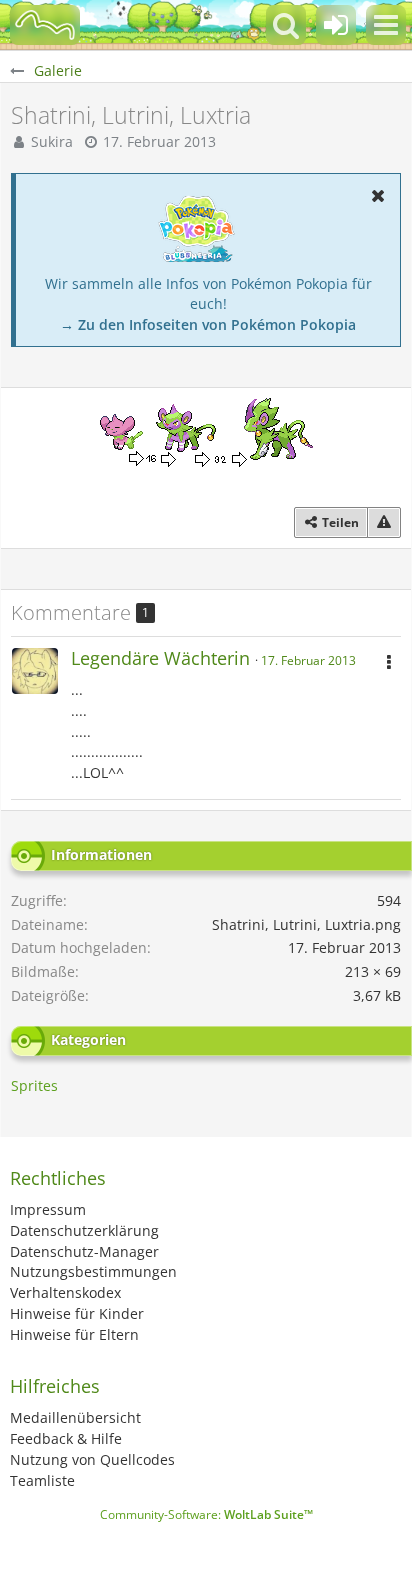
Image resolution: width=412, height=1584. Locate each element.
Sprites (34, 1085)
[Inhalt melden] (384, 523)
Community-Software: (206, 1514)
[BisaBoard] (45, 25)
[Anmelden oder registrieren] (336, 25)
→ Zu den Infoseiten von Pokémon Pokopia (208, 324)
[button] (386, 25)
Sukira (52, 141)
